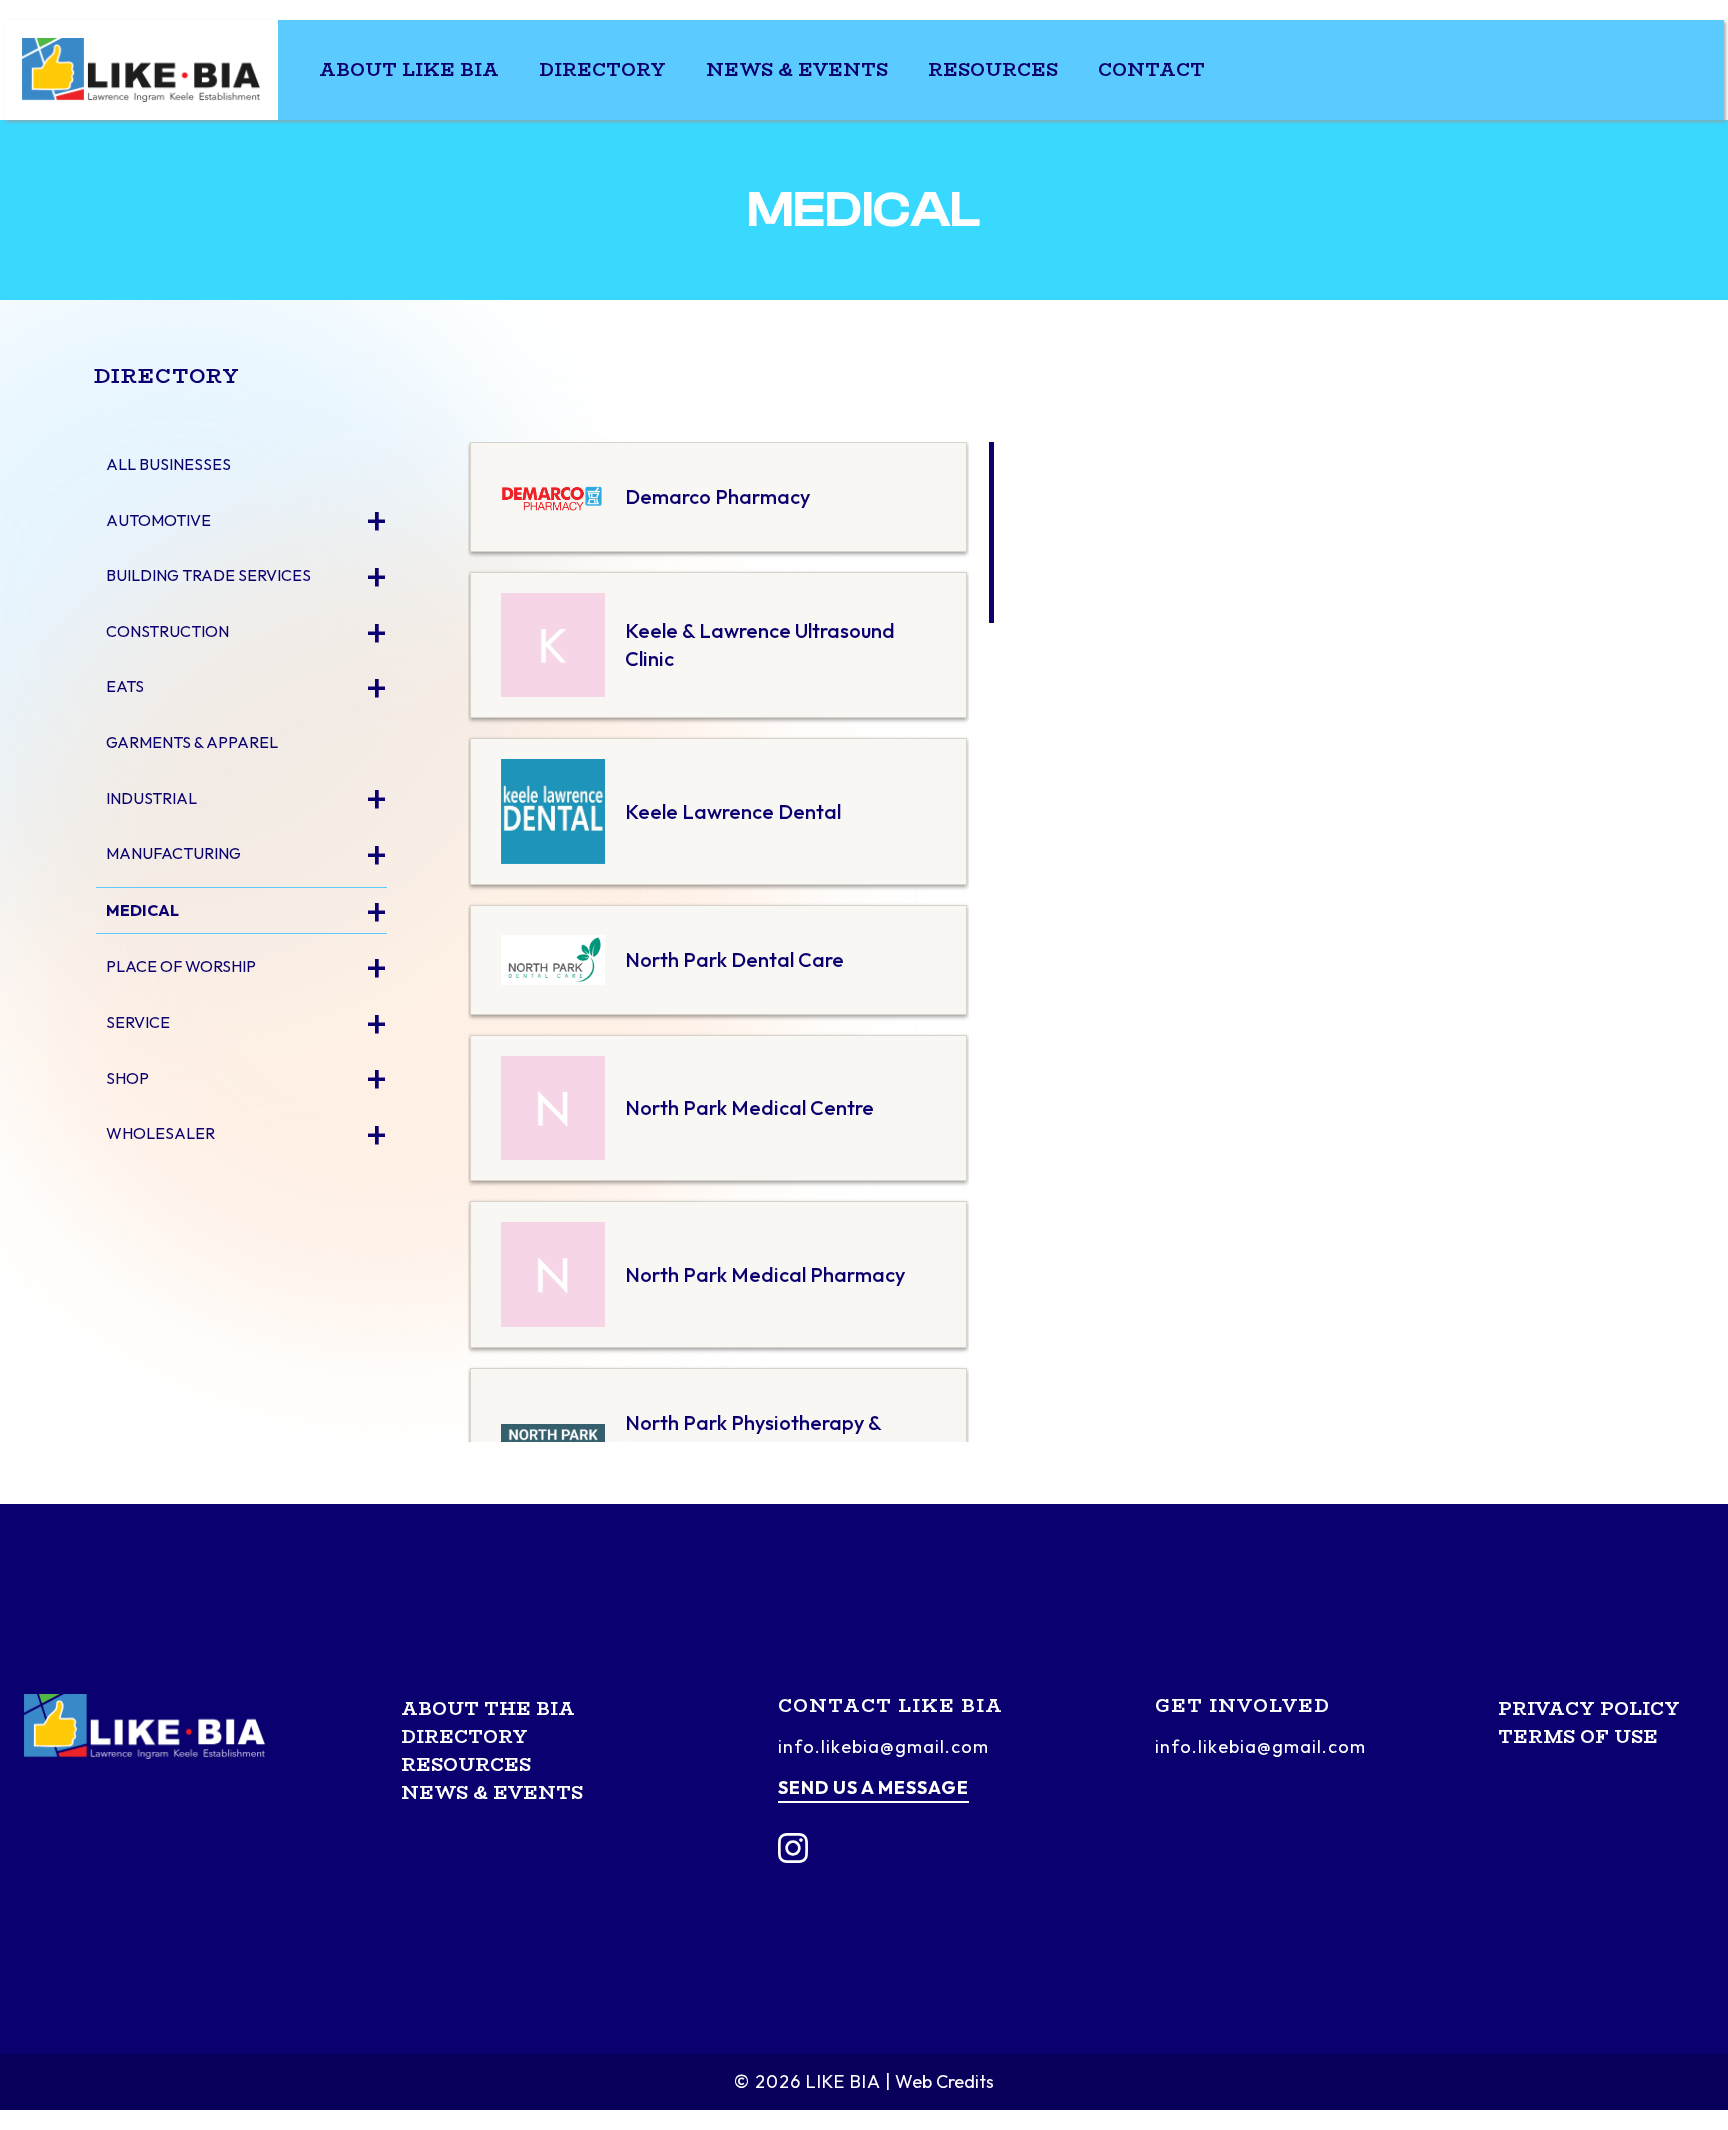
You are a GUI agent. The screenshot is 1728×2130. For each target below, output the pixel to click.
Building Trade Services (208, 575)
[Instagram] (793, 1848)
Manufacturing (173, 853)
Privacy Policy (1589, 1709)
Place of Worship (181, 966)
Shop (127, 1078)
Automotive (158, 520)
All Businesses (168, 464)
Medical (142, 910)
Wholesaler (160, 1133)
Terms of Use (1578, 1737)
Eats (125, 686)
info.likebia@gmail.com (883, 1746)
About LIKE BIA (409, 70)
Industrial (151, 798)
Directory (602, 70)
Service (138, 1022)
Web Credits (944, 2081)
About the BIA (488, 1709)
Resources (993, 70)
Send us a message (873, 1787)
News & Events (797, 70)
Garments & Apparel (192, 742)
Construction (167, 631)
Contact (1151, 70)
